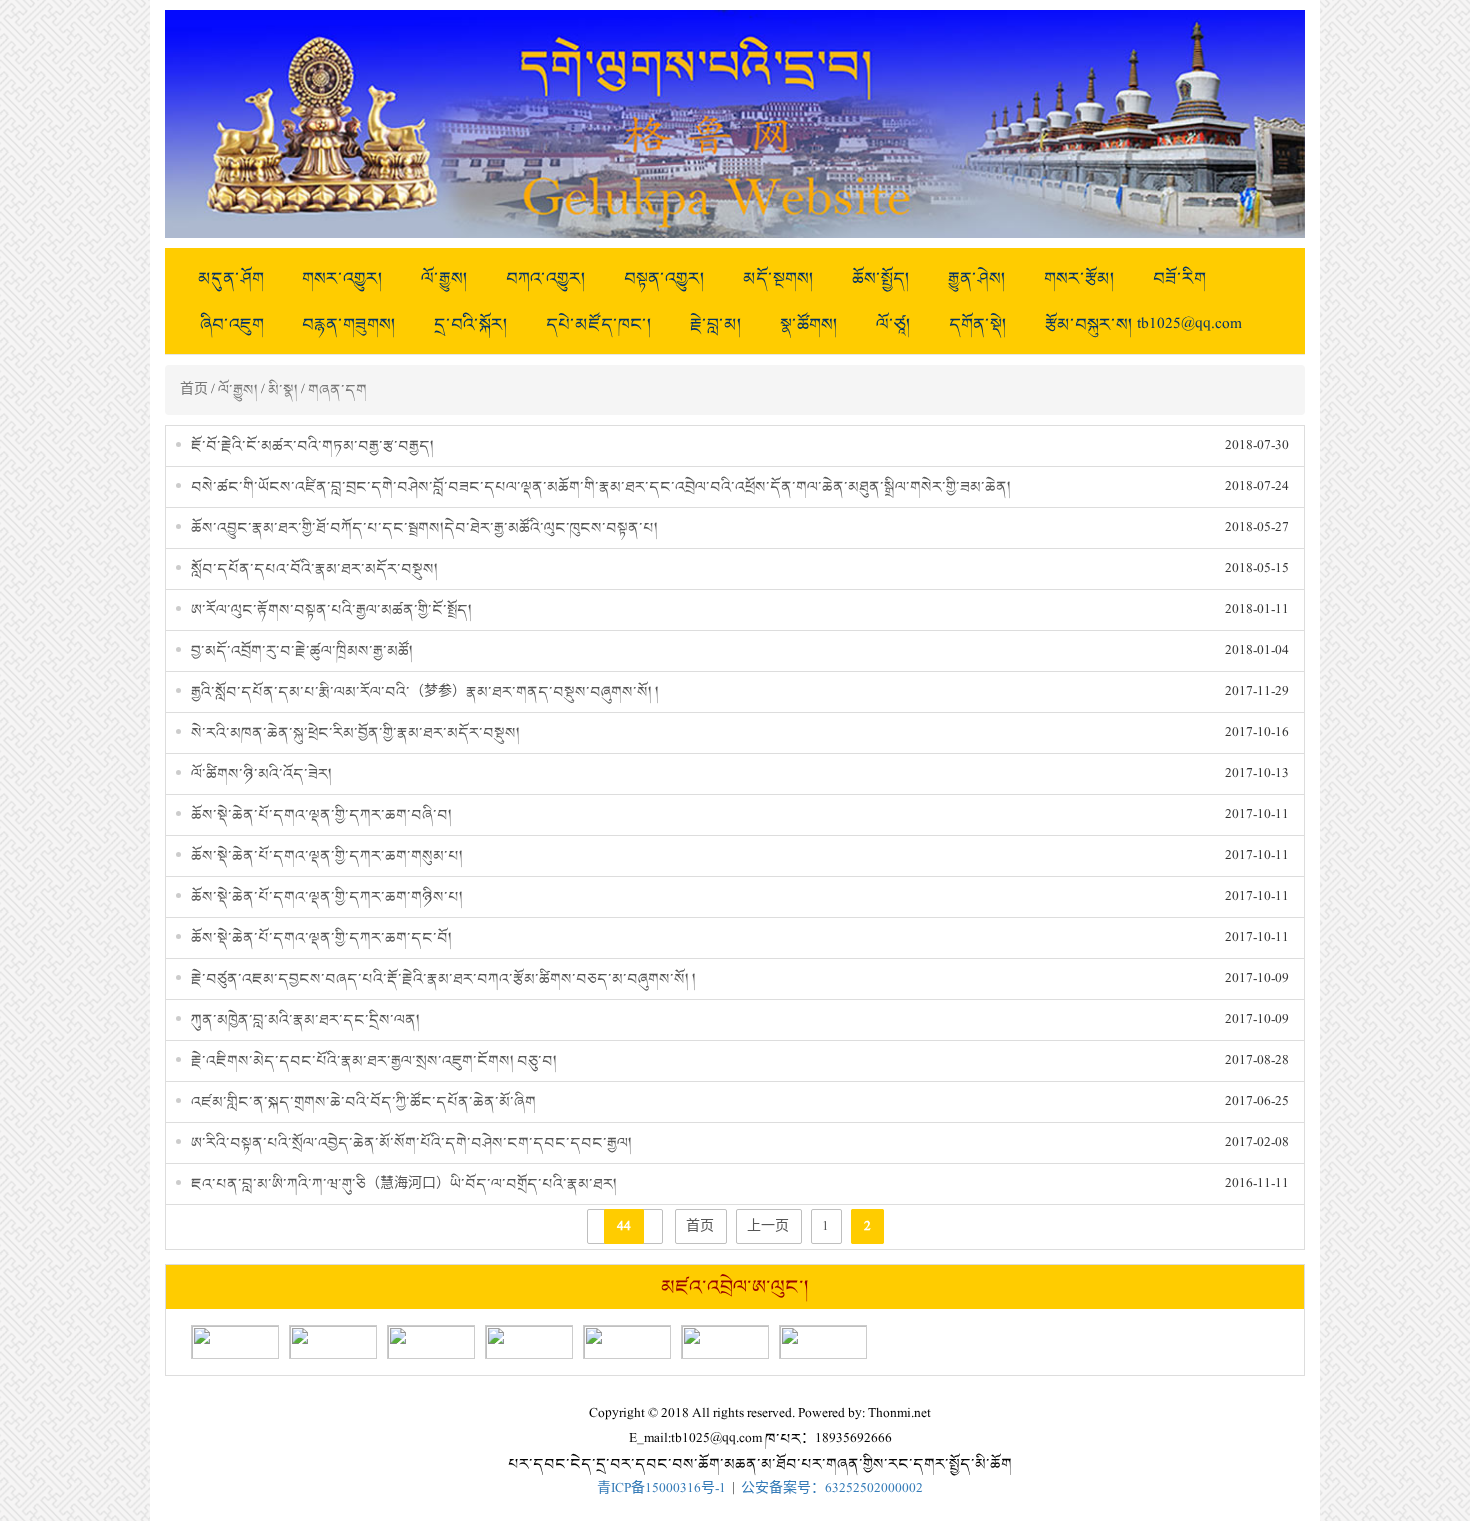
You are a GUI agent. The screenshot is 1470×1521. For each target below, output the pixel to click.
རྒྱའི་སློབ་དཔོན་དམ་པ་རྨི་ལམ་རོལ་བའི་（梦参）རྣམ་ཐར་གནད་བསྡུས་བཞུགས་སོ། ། (425, 691)
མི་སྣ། (283, 389)
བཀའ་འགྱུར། (546, 278)
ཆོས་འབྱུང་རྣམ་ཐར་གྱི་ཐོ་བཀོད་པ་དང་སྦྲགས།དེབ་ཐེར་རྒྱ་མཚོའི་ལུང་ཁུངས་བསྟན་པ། (424, 527)
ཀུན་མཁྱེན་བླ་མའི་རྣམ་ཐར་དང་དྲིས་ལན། (305, 1019)
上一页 (768, 1226)
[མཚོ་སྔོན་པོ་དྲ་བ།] (235, 1341)
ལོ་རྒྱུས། (444, 278)
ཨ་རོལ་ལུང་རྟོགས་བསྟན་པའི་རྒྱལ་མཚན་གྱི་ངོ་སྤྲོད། (331, 609)
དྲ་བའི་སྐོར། (471, 324)
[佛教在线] (725, 1341)
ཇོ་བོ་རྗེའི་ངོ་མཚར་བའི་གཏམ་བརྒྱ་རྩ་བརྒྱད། (312, 445)
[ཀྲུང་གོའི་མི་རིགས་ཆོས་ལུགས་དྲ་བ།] (431, 1341)
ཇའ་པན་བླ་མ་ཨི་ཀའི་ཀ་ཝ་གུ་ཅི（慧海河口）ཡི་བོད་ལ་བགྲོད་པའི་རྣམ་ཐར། (404, 1183)
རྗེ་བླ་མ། (716, 324)
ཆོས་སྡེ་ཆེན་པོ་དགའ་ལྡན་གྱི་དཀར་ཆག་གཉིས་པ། (327, 896)
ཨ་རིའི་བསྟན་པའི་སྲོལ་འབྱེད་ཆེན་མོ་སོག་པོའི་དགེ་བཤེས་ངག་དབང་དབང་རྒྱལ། (411, 1142)
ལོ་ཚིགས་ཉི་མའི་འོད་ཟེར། (261, 773)
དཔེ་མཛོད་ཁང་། (599, 324)
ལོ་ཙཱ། (893, 324)
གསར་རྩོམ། (1079, 278)
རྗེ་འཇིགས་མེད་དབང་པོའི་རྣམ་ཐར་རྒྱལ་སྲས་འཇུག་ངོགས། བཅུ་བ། (374, 1060)
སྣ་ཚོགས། (809, 324)
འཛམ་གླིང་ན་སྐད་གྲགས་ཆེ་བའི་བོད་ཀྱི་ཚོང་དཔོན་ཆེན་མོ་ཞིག (363, 1101)
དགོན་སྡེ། (978, 324)
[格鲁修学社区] (627, 1341)
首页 (194, 389)
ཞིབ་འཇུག (232, 324)
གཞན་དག (337, 389)
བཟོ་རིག (1179, 278)
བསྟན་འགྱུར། (664, 278)
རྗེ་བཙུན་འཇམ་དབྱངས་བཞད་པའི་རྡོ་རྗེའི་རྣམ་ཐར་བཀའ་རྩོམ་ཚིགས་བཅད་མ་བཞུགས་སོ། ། (443, 978)
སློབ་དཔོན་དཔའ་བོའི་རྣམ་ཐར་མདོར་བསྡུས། (314, 568)
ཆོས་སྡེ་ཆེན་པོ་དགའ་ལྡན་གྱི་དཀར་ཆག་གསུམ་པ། (327, 855)
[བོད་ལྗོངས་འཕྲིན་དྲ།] (529, 1341)
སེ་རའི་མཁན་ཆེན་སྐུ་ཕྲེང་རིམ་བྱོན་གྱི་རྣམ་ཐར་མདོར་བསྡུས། (355, 732)
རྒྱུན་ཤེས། (977, 278)
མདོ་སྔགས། (778, 278)
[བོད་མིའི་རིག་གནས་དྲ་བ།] (333, 1341)
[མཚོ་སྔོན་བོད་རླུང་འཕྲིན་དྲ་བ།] (823, 1341)
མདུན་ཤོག (231, 278)
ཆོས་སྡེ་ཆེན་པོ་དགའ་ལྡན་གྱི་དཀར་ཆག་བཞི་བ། (321, 814)
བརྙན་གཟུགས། (349, 324)
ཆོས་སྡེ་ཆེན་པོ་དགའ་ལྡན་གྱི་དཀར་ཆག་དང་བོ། (321, 937)
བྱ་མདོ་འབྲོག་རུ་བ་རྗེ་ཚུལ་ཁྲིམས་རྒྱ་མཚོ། (302, 650)
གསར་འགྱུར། (342, 278)
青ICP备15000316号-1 (661, 1488)
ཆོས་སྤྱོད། (881, 278)
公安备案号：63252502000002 (832, 1488)
